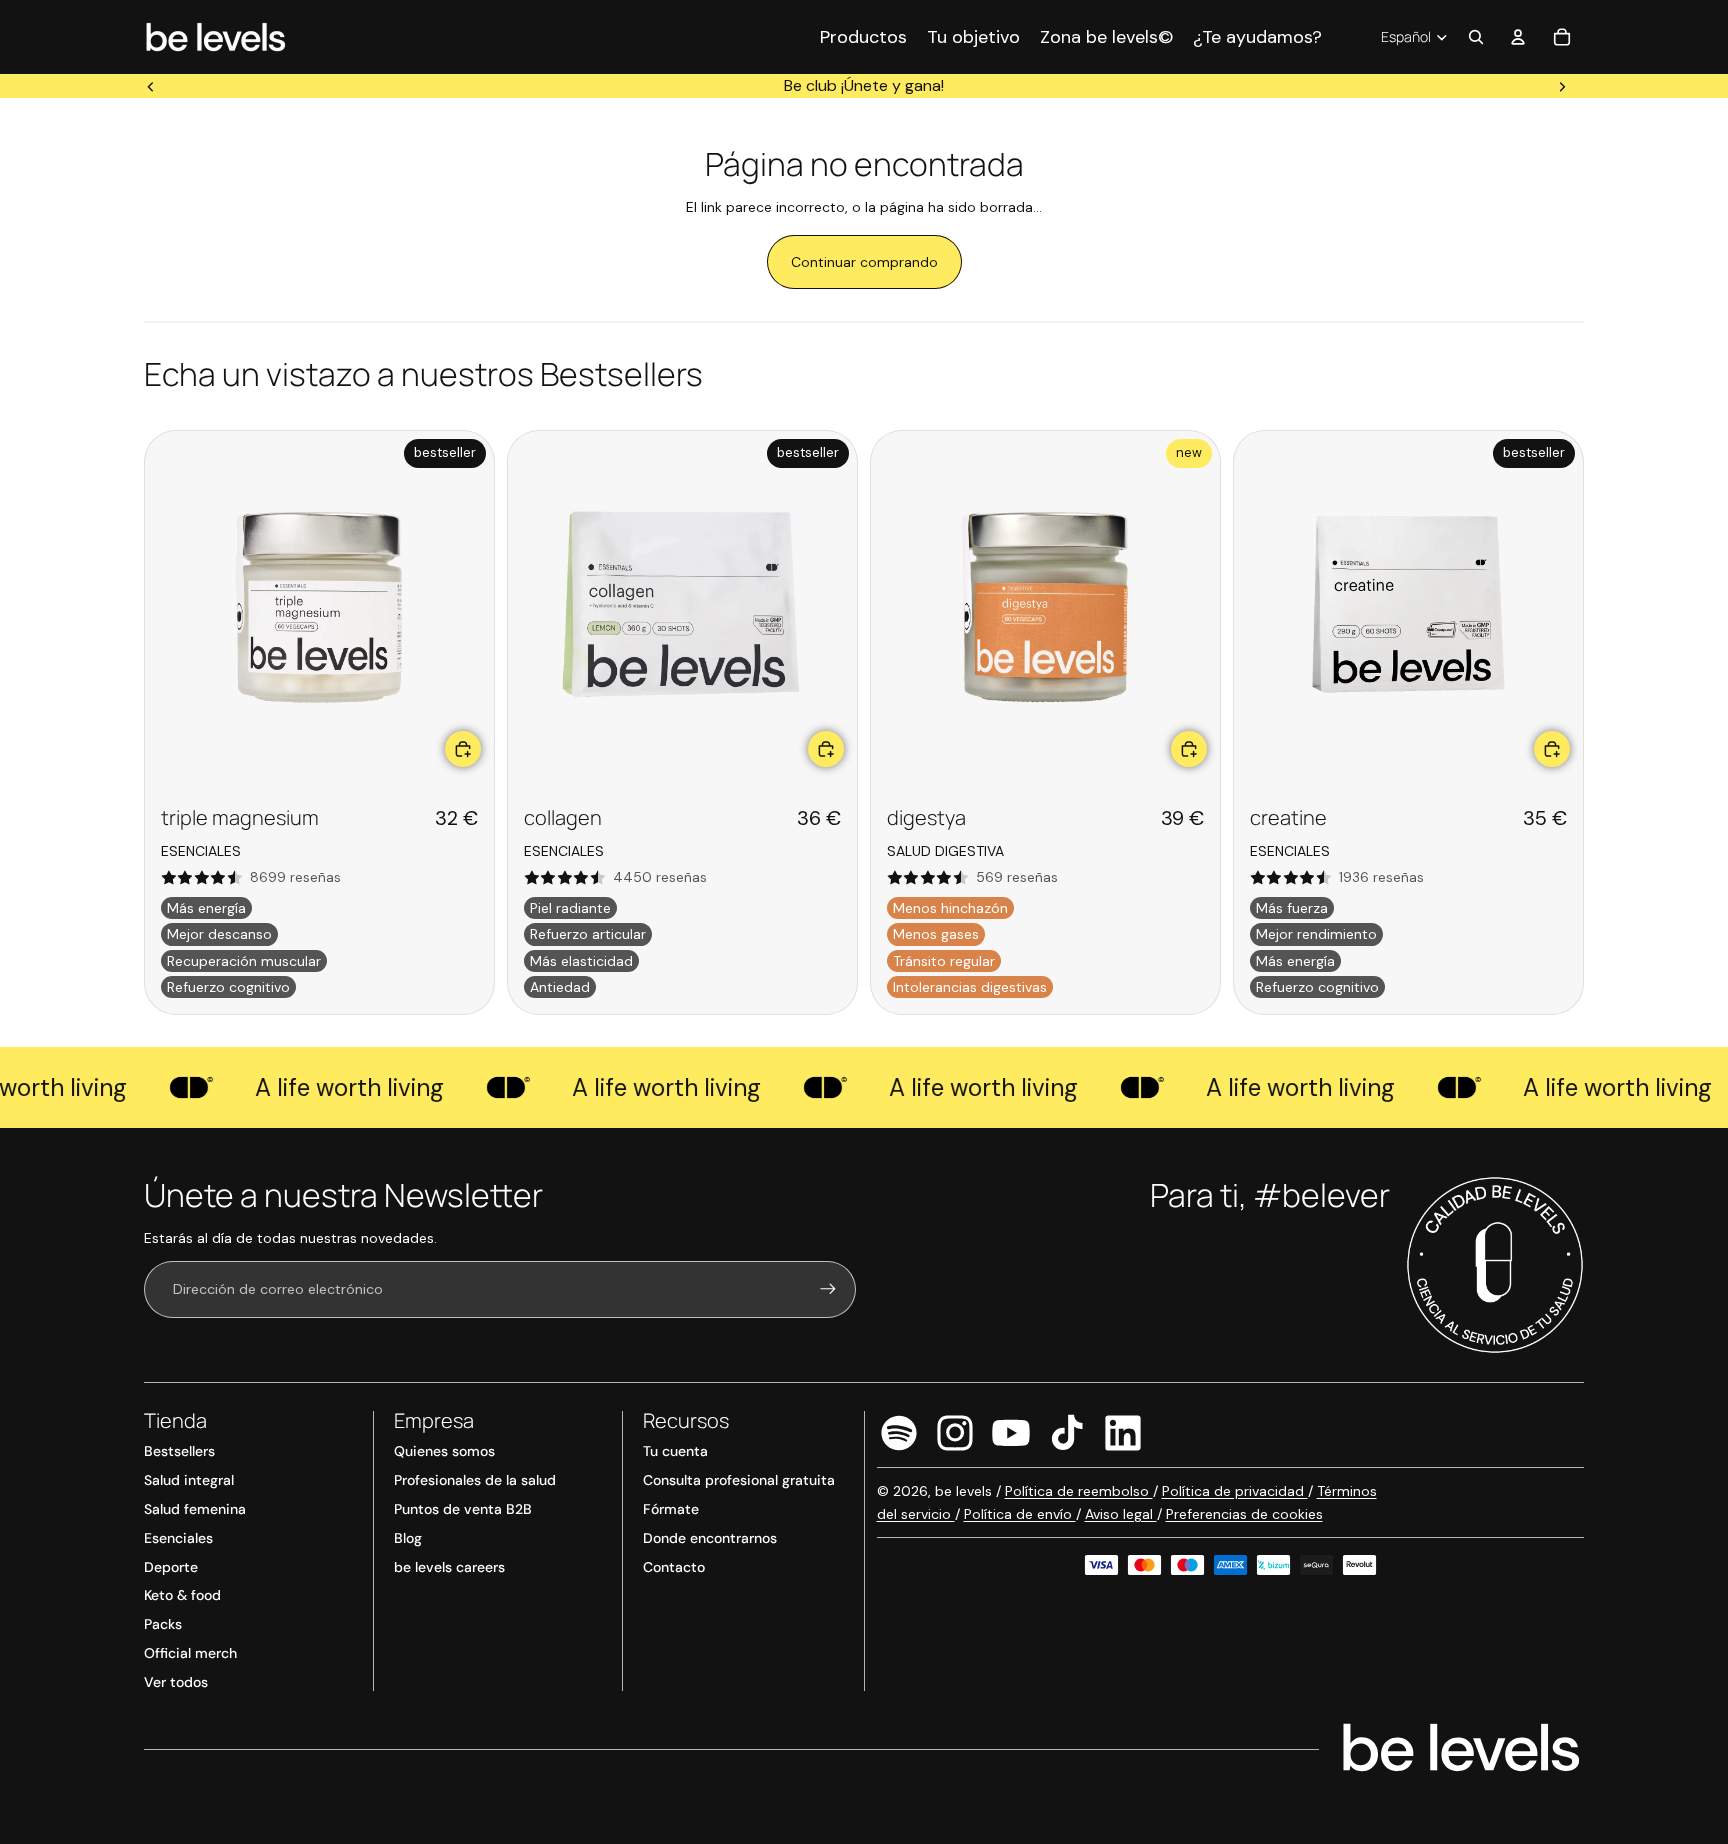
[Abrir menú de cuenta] (1518, 37)
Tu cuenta (675, 1451)
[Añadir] (463, 749)
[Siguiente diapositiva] (1562, 86)
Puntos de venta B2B (463, 1509)
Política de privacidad (1235, 1491)
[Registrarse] (828, 1289)
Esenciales (178, 1538)
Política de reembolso (1079, 1491)
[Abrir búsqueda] (1476, 37)
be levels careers (449, 1567)
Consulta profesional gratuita (739, 1480)
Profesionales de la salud (475, 1480)
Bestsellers (179, 1451)
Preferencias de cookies (1244, 1514)
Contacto (674, 1567)
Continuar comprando (864, 262)
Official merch (190, 1653)
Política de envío (1020, 1514)
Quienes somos (444, 1451)
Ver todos (176, 1682)
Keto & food (182, 1595)
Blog (408, 1538)
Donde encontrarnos (710, 1538)
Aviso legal (1121, 1514)
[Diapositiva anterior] (151, 86)
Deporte (171, 1567)
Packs (163, 1624)
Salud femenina (195, 1509)
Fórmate (671, 1509)
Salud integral (189, 1480)
